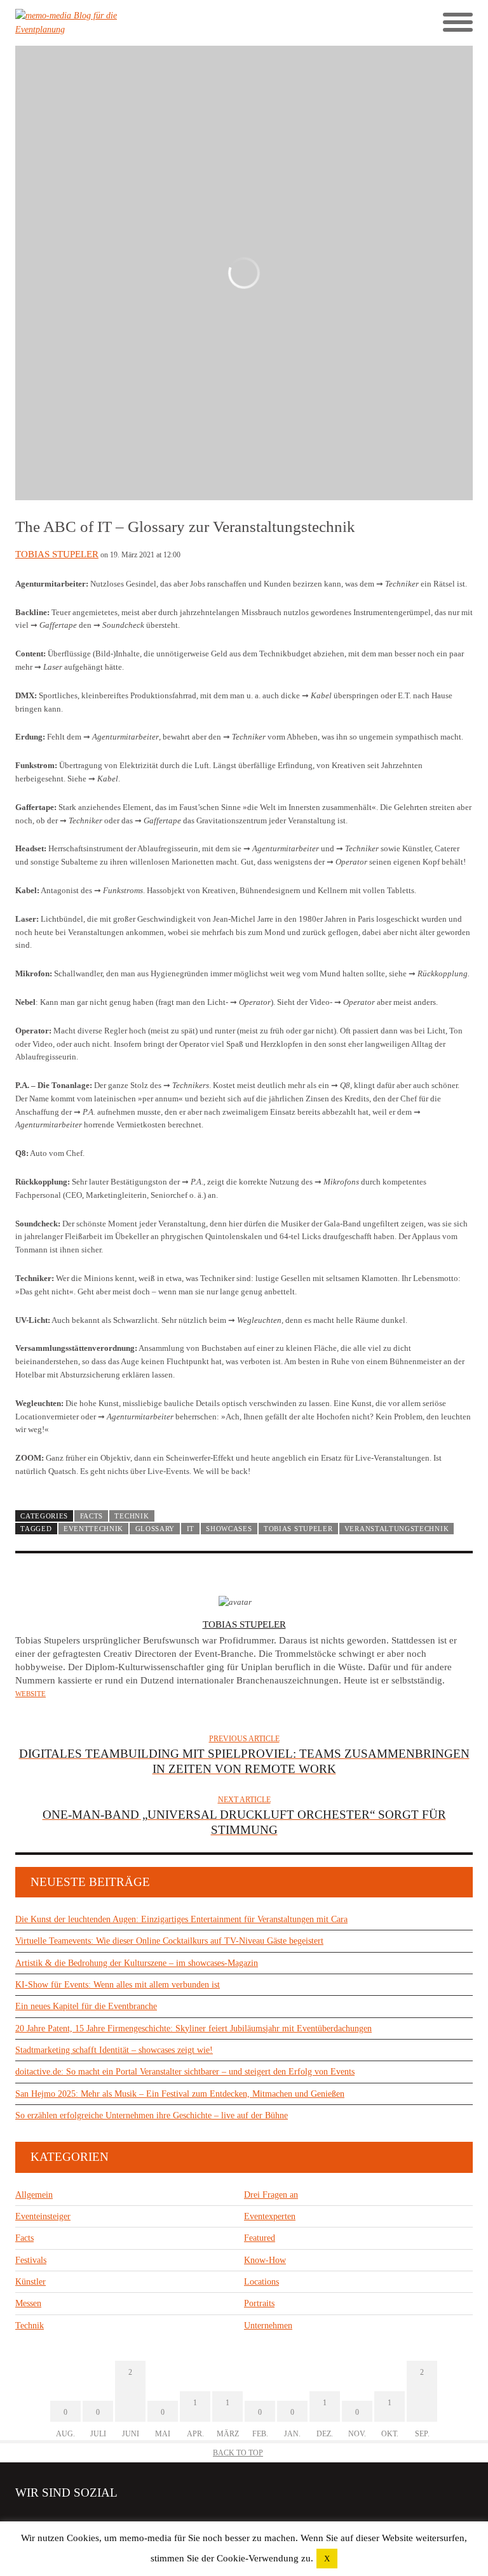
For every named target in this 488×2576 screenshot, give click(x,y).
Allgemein (34, 2195)
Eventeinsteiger (43, 2216)
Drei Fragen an (271, 2195)
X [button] (327, 2559)
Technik (132, 1516)
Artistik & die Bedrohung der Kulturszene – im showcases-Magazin (137, 1963)
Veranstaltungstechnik (396, 1529)
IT (191, 1529)
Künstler (30, 2282)
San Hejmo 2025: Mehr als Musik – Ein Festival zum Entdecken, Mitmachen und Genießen (180, 2094)
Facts (91, 1516)
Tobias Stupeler (57, 554)
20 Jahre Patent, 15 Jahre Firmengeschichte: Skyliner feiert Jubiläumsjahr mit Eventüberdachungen (193, 2028)
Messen (28, 2303)
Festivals (31, 2260)
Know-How (265, 2260)
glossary (155, 1529)
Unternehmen (268, 2326)
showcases (229, 1529)
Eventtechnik (93, 1529)
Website (30, 1694)
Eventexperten (270, 2216)
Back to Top (238, 2453)
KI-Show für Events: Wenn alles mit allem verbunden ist (118, 1985)
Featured (260, 2238)
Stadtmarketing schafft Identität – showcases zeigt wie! (114, 2050)
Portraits (259, 2303)
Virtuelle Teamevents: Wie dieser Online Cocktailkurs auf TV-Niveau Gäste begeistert (169, 1941)
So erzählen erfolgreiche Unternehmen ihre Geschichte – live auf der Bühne (152, 2115)
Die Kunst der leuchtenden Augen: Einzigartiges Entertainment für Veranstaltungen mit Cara (181, 1919)
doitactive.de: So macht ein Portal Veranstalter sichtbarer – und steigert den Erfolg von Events (185, 2072)
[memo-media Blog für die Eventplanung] (130, 23)
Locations (261, 2282)
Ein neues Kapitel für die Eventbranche (86, 2006)
